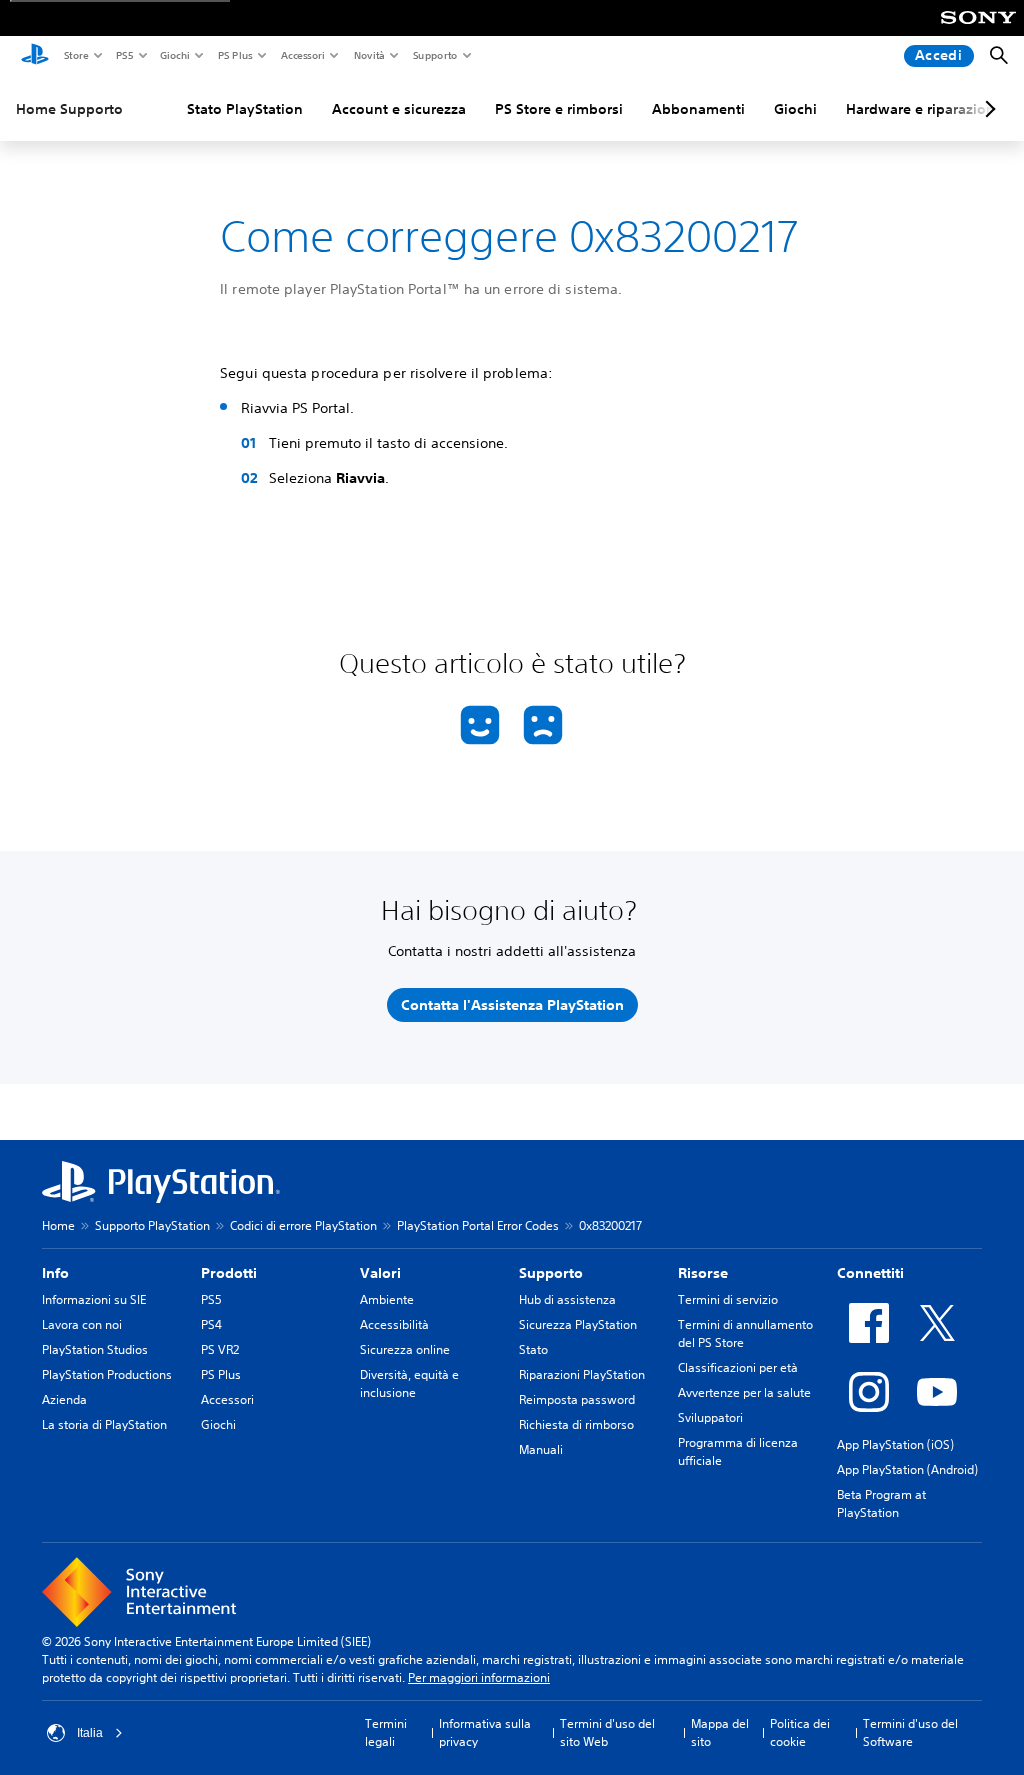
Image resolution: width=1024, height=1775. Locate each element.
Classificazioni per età (738, 1367)
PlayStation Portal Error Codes (478, 1225)
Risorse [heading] (703, 1273)
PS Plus (234, 55)
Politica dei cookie (800, 1732)
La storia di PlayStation (104, 1424)
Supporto (434, 55)
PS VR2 (220, 1349)
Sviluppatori (710, 1417)
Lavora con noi (82, 1324)
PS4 (211, 1324)
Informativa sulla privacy (485, 1732)
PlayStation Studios (95, 1349)
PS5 (123, 55)
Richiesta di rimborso (576, 1424)
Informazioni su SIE (94, 1299)
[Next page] (987, 109)
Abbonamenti (698, 109)
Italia (90, 1733)
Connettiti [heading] (870, 1273)
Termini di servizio (728, 1299)
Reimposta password (577, 1399)
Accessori (302, 55)
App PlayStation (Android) (907, 1469)
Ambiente (387, 1299)
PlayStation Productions (107, 1374)
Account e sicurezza (399, 109)
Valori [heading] (380, 1273)
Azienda (64, 1399)
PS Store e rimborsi (559, 109)
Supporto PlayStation (152, 1225)
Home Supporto (69, 109)
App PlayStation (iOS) (895, 1444)
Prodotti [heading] (229, 1273)
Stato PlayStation (245, 109)
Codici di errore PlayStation (303, 1225)
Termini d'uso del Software (910, 1732)
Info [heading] (55, 1273)
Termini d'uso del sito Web (607, 1732)
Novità (368, 55)
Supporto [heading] (551, 1273)
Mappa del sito (720, 1732)
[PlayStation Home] (35, 56)
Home (58, 1225)
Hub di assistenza (567, 1299)
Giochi (174, 55)
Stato (533, 1349)
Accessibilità (394, 1324)
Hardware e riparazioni (922, 109)
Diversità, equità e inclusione (409, 1383)
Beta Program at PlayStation (881, 1503)
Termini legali (386, 1732)
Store (75, 55)
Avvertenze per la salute (744, 1392)
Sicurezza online (405, 1349)
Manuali (541, 1449)
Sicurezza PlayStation (578, 1324)
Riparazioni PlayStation (582, 1374)
